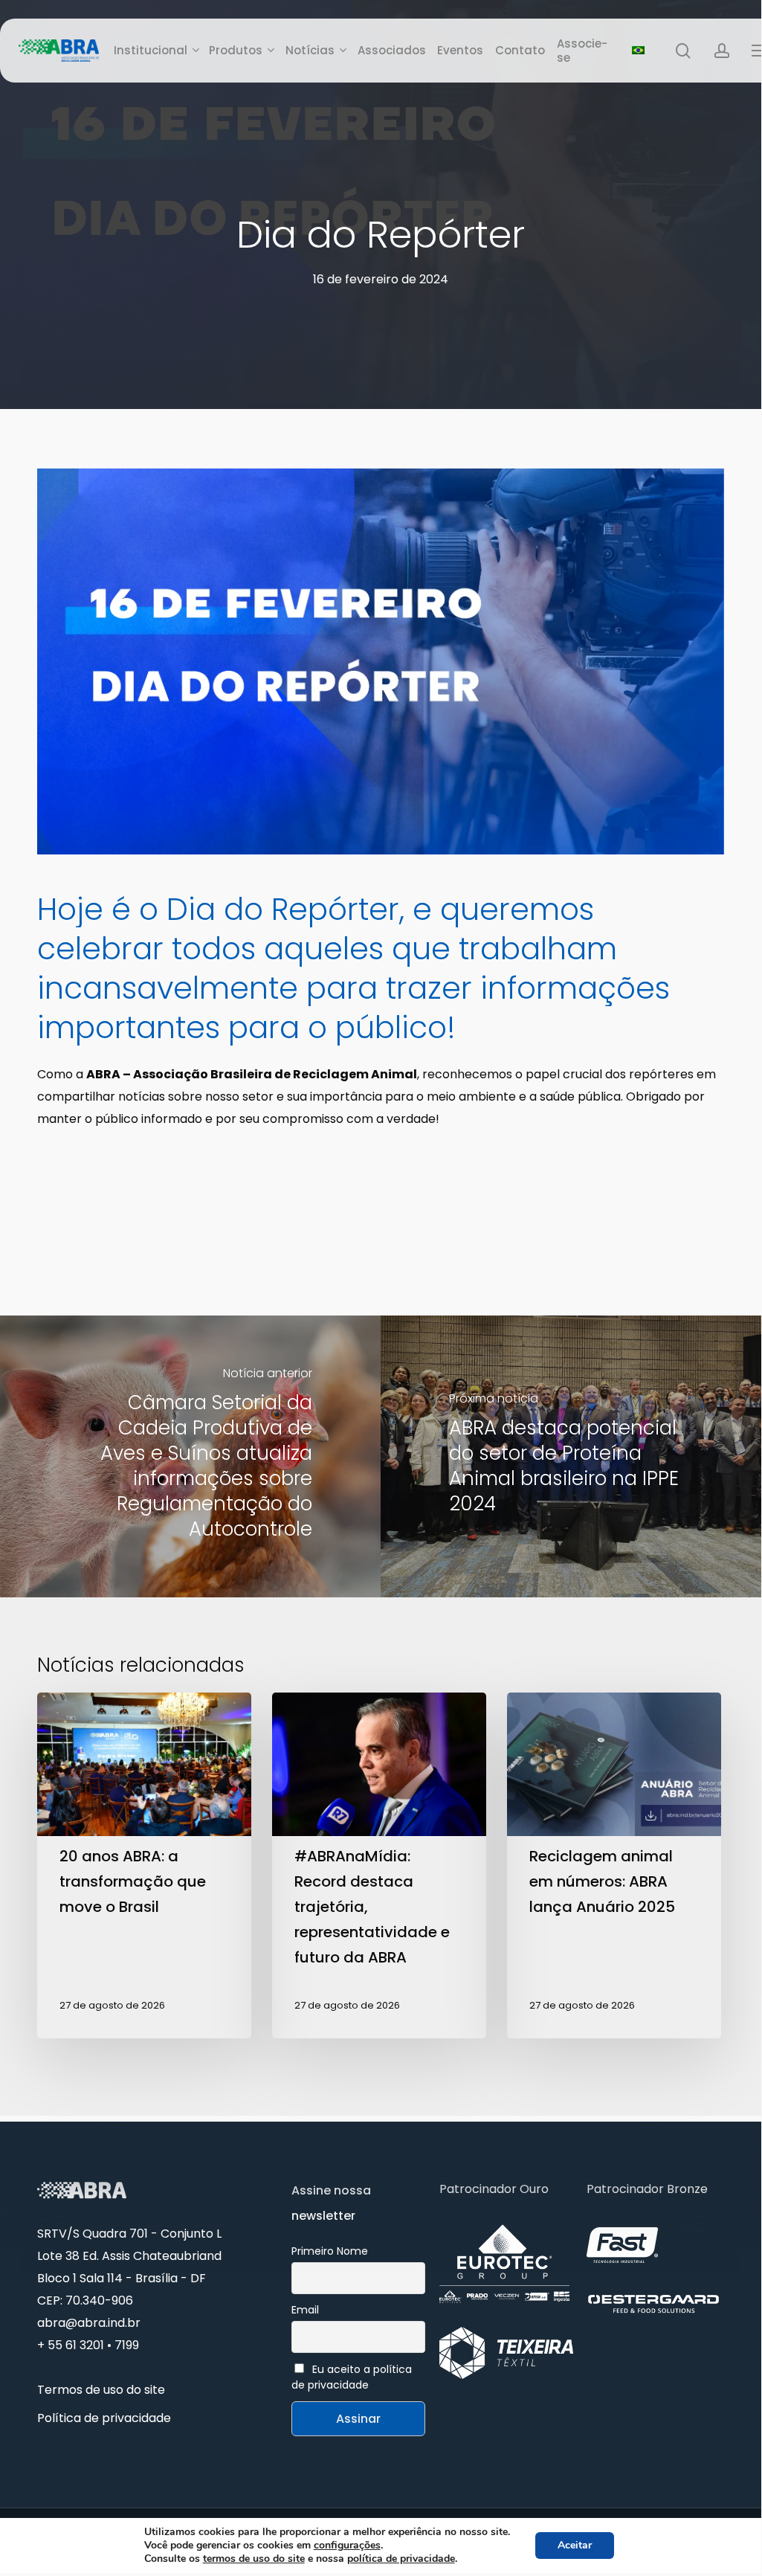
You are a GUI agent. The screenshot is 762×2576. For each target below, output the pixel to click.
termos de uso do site (254, 2559)
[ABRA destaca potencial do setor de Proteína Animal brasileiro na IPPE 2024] (571, 1456)
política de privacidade (401, 2559)
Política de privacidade (104, 2418)
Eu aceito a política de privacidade (352, 2377)
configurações (347, 2546)
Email (305, 2310)
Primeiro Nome (330, 2251)
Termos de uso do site (101, 2390)
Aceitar (575, 2545)
